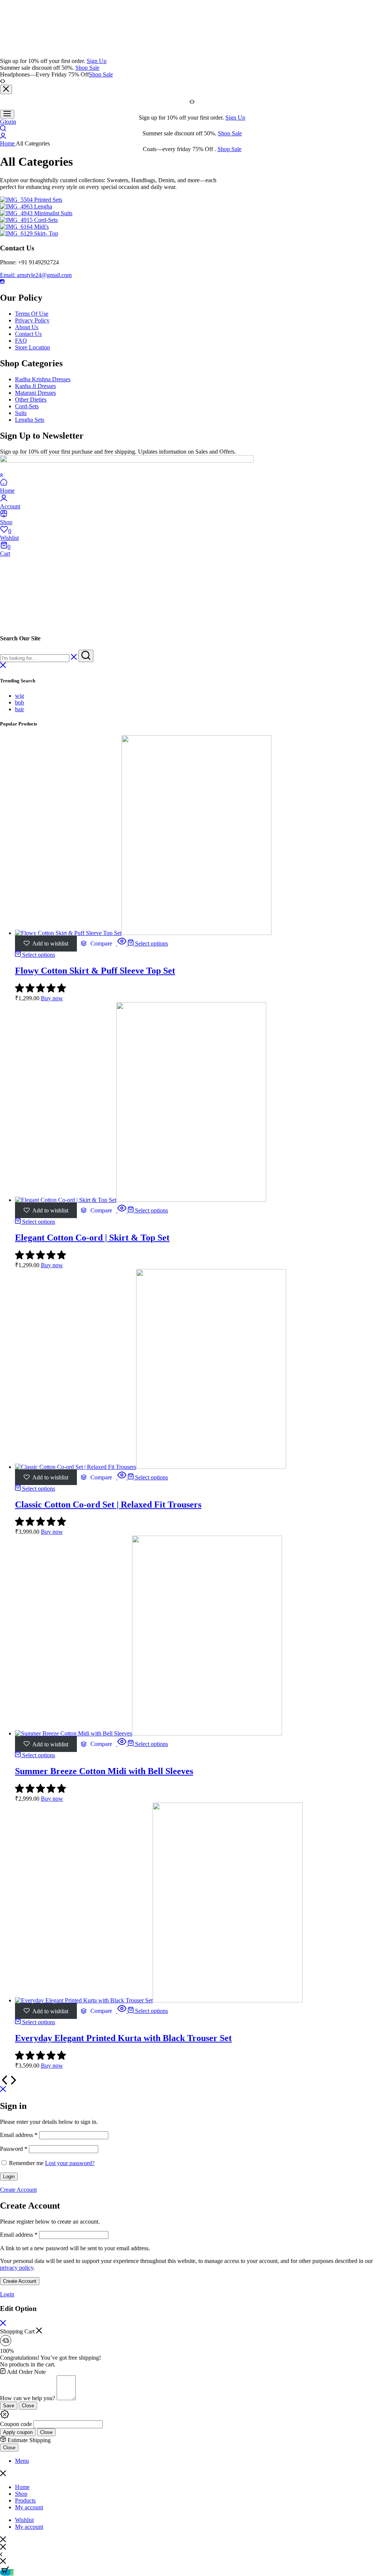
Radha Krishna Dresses (43, 379)
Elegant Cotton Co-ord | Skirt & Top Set (92, 1238)
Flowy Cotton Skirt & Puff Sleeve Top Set (95, 971)
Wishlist (24, 2520)
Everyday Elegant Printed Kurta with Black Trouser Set (123, 2038)
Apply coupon (18, 2432)
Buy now (52, 998)
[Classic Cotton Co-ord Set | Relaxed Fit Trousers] (151, 1467)
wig (19, 696)
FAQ (21, 341)
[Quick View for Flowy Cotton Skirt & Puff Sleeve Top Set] (122, 943)
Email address (19, 2135)
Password (14, 2149)
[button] (96, 944)
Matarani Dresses (35, 393)
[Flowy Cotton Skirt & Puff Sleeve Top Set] (143, 933)
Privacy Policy (32, 320)
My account (29, 2507)
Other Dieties (31, 399)
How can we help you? (28, 2398)
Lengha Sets (30, 420)
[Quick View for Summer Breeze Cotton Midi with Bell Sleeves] (122, 1744)
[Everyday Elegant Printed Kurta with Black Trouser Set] (159, 2000)
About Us (27, 327)
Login (9, 2177)
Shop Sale (87, 68)
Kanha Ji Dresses (35, 386)
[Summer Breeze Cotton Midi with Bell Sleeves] (148, 1733)
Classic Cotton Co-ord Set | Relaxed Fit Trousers (108, 1505)
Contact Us (28, 334)
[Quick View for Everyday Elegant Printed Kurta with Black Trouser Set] (122, 2011)
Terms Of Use (32, 314)
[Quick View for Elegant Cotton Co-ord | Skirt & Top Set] (122, 1210)
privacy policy (17, 2268)
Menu (22, 2461)
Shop (21, 2494)
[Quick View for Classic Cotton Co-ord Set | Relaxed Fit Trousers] (122, 1477)
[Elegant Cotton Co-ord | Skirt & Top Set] (141, 1200)
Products (25, 2500)
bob (19, 702)
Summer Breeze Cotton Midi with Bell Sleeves (104, 1771)
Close (28, 2406)
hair (19, 709)
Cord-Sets (27, 406)
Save (9, 2406)
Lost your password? (70, 2163)
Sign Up (97, 61)
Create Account (20, 2281)
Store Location (32, 347)
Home (22, 2487)
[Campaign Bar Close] (6, 89)
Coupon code (16, 2424)
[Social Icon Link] (2, 282)
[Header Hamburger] (7, 114)
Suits (21, 413)
